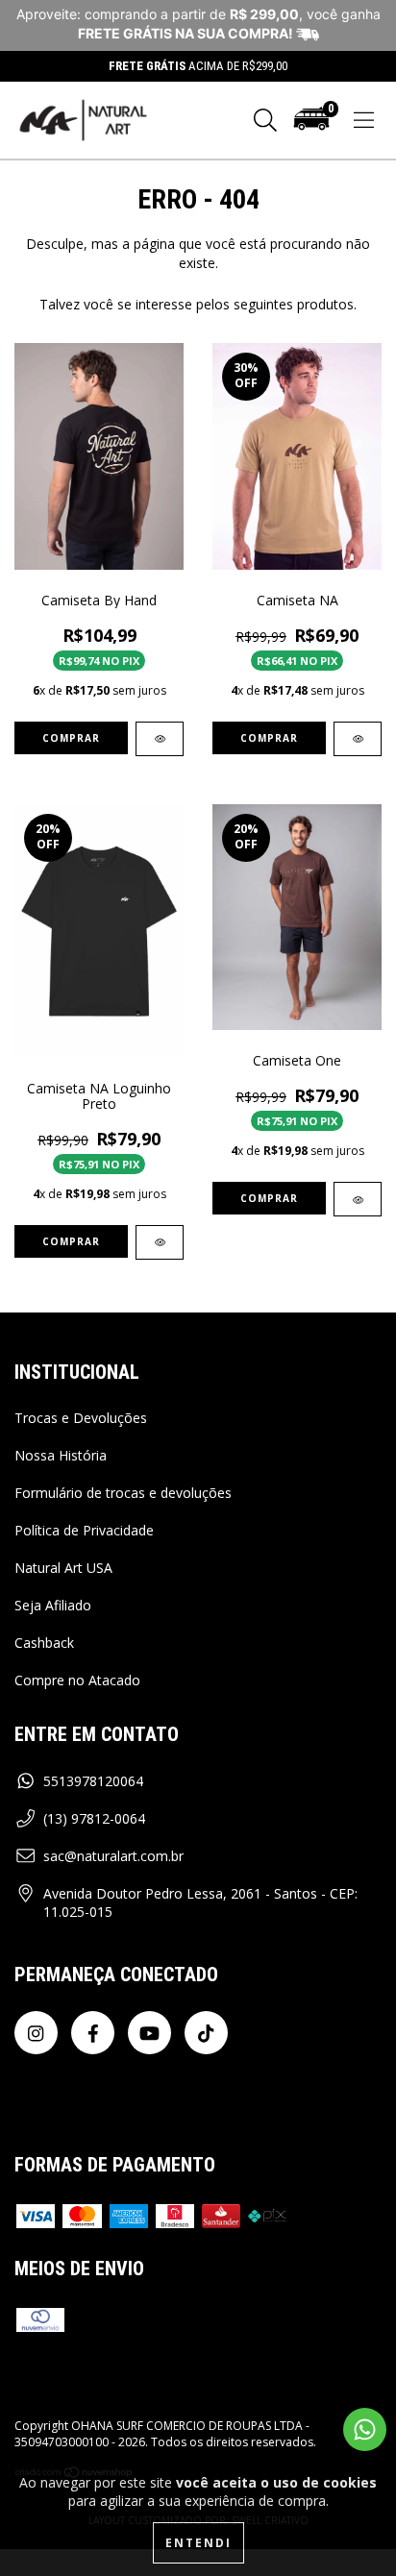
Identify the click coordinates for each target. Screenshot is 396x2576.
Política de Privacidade (84, 1530)
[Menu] (364, 121)
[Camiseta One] (358, 1199)
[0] (311, 128)
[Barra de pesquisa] (265, 121)
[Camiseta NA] (358, 739)
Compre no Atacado (77, 1680)
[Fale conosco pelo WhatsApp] (365, 2429)
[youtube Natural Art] (149, 2033)
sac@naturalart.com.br (113, 1856)
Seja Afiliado (53, 1605)
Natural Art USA (63, 1568)
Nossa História (61, 1455)
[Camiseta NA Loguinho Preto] (160, 1242)
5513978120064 (93, 1781)
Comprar (71, 738)
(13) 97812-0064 (94, 1818)
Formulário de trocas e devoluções (123, 1493)
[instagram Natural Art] (36, 2033)
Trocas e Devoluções (81, 1418)
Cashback (44, 1643)
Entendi (198, 2543)
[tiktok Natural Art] (206, 2033)
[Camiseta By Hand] (160, 739)
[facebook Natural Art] (93, 2033)
